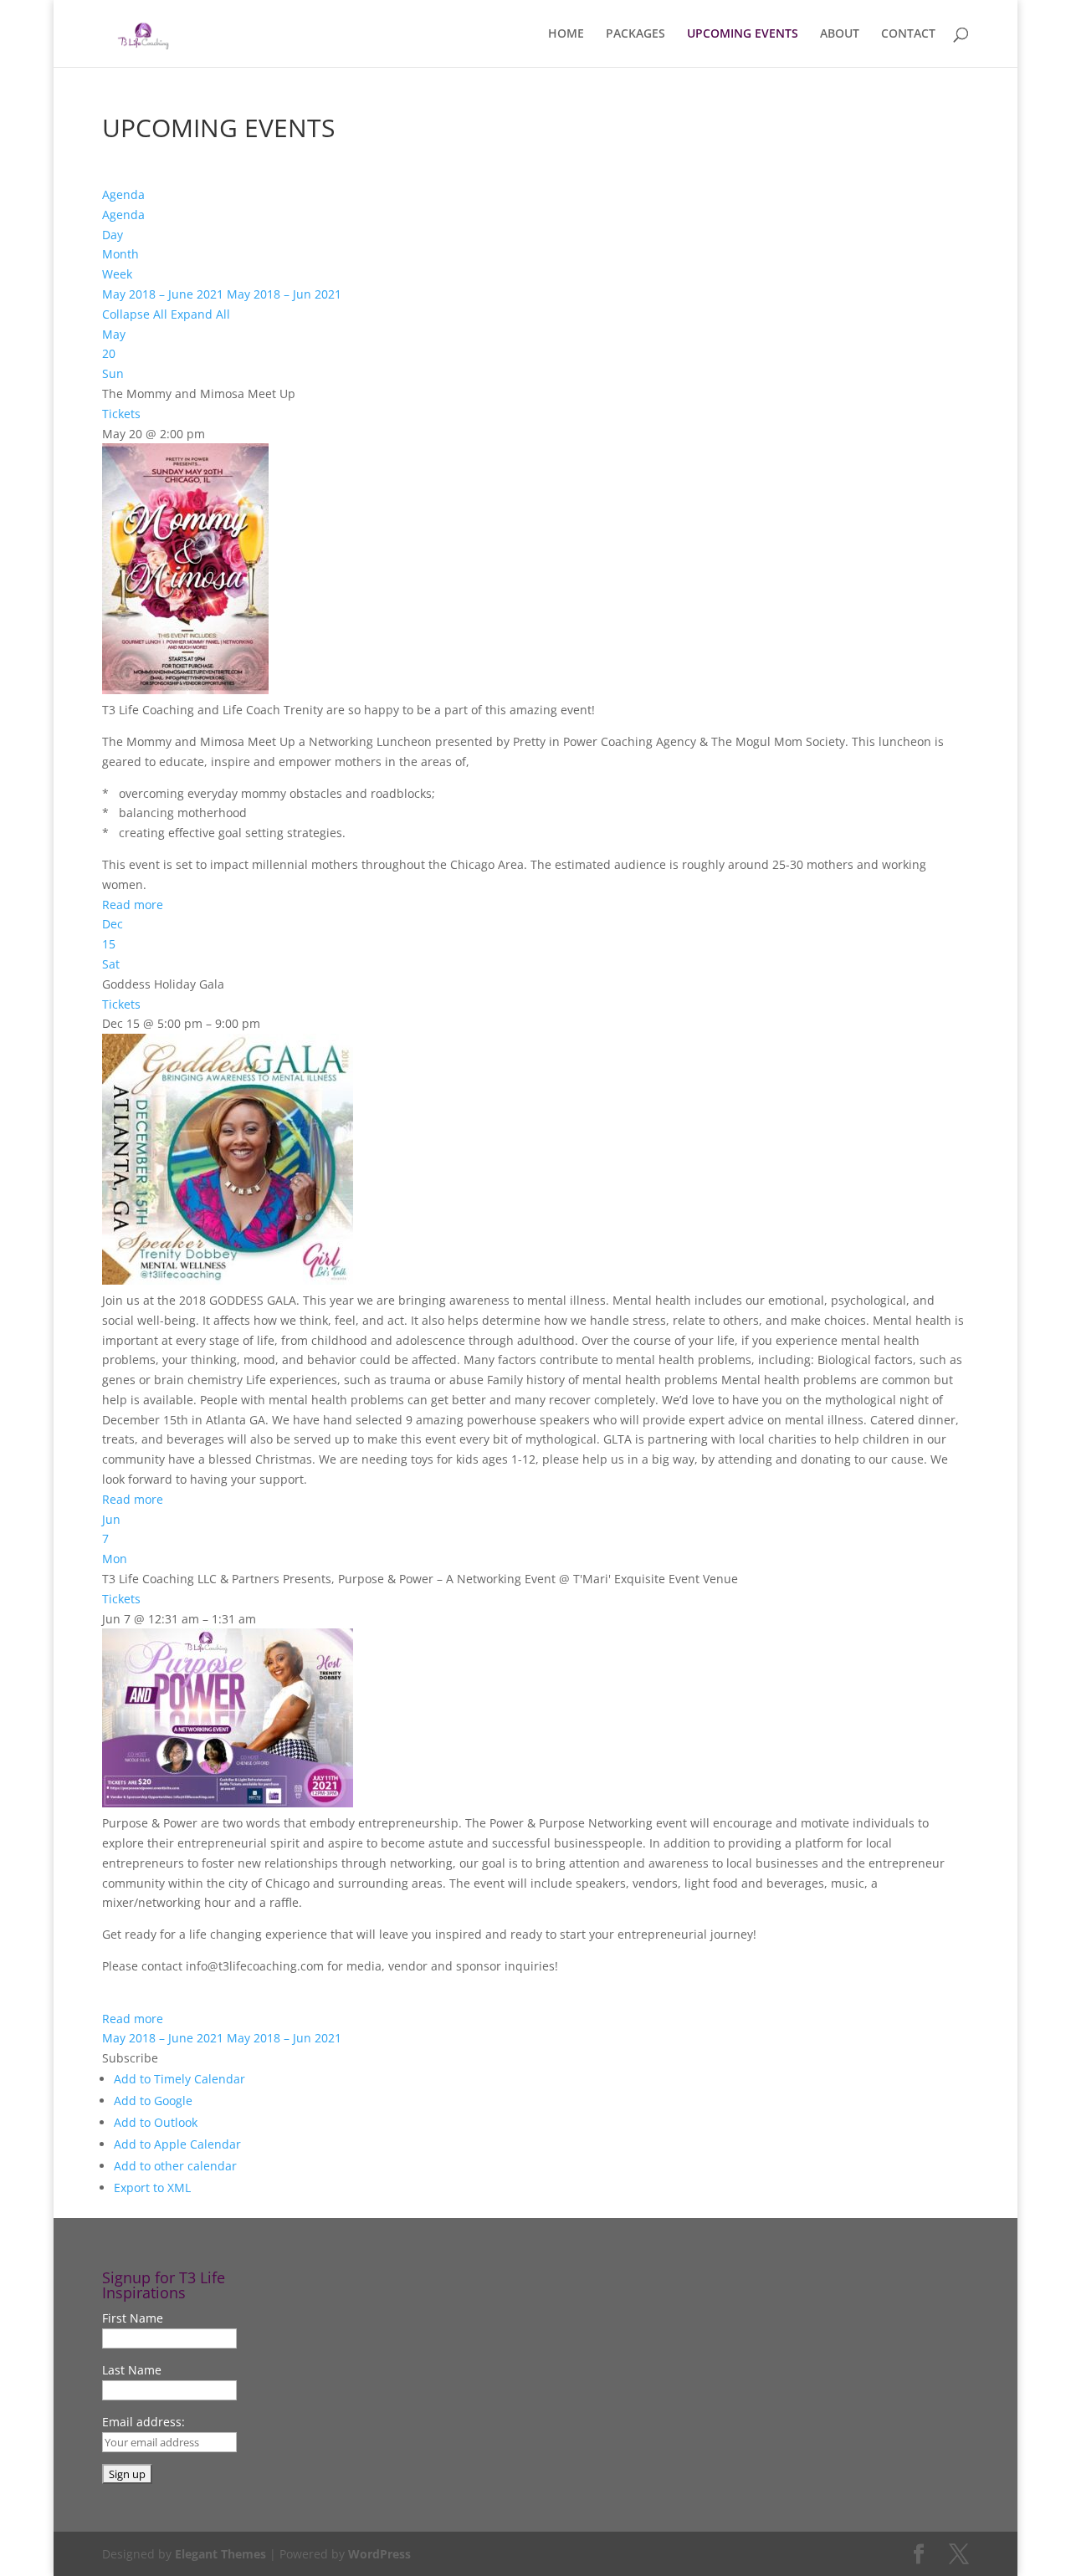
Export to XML (152, 2188)
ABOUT (840, 34)
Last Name (132, 2370)
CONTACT (908, 34)
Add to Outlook (156, 2122)
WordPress (379, 2554)
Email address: (143, 2422)
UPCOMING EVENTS (743, 34)
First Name (133, 2318)
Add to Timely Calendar (179, 2079)
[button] (130, 2058)
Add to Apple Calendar (177, 2144)
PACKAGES (635, 34)
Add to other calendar (175, 2166)
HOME (566, 34)
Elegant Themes (220, 2554)
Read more (133, 905)
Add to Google (153, 2101)
